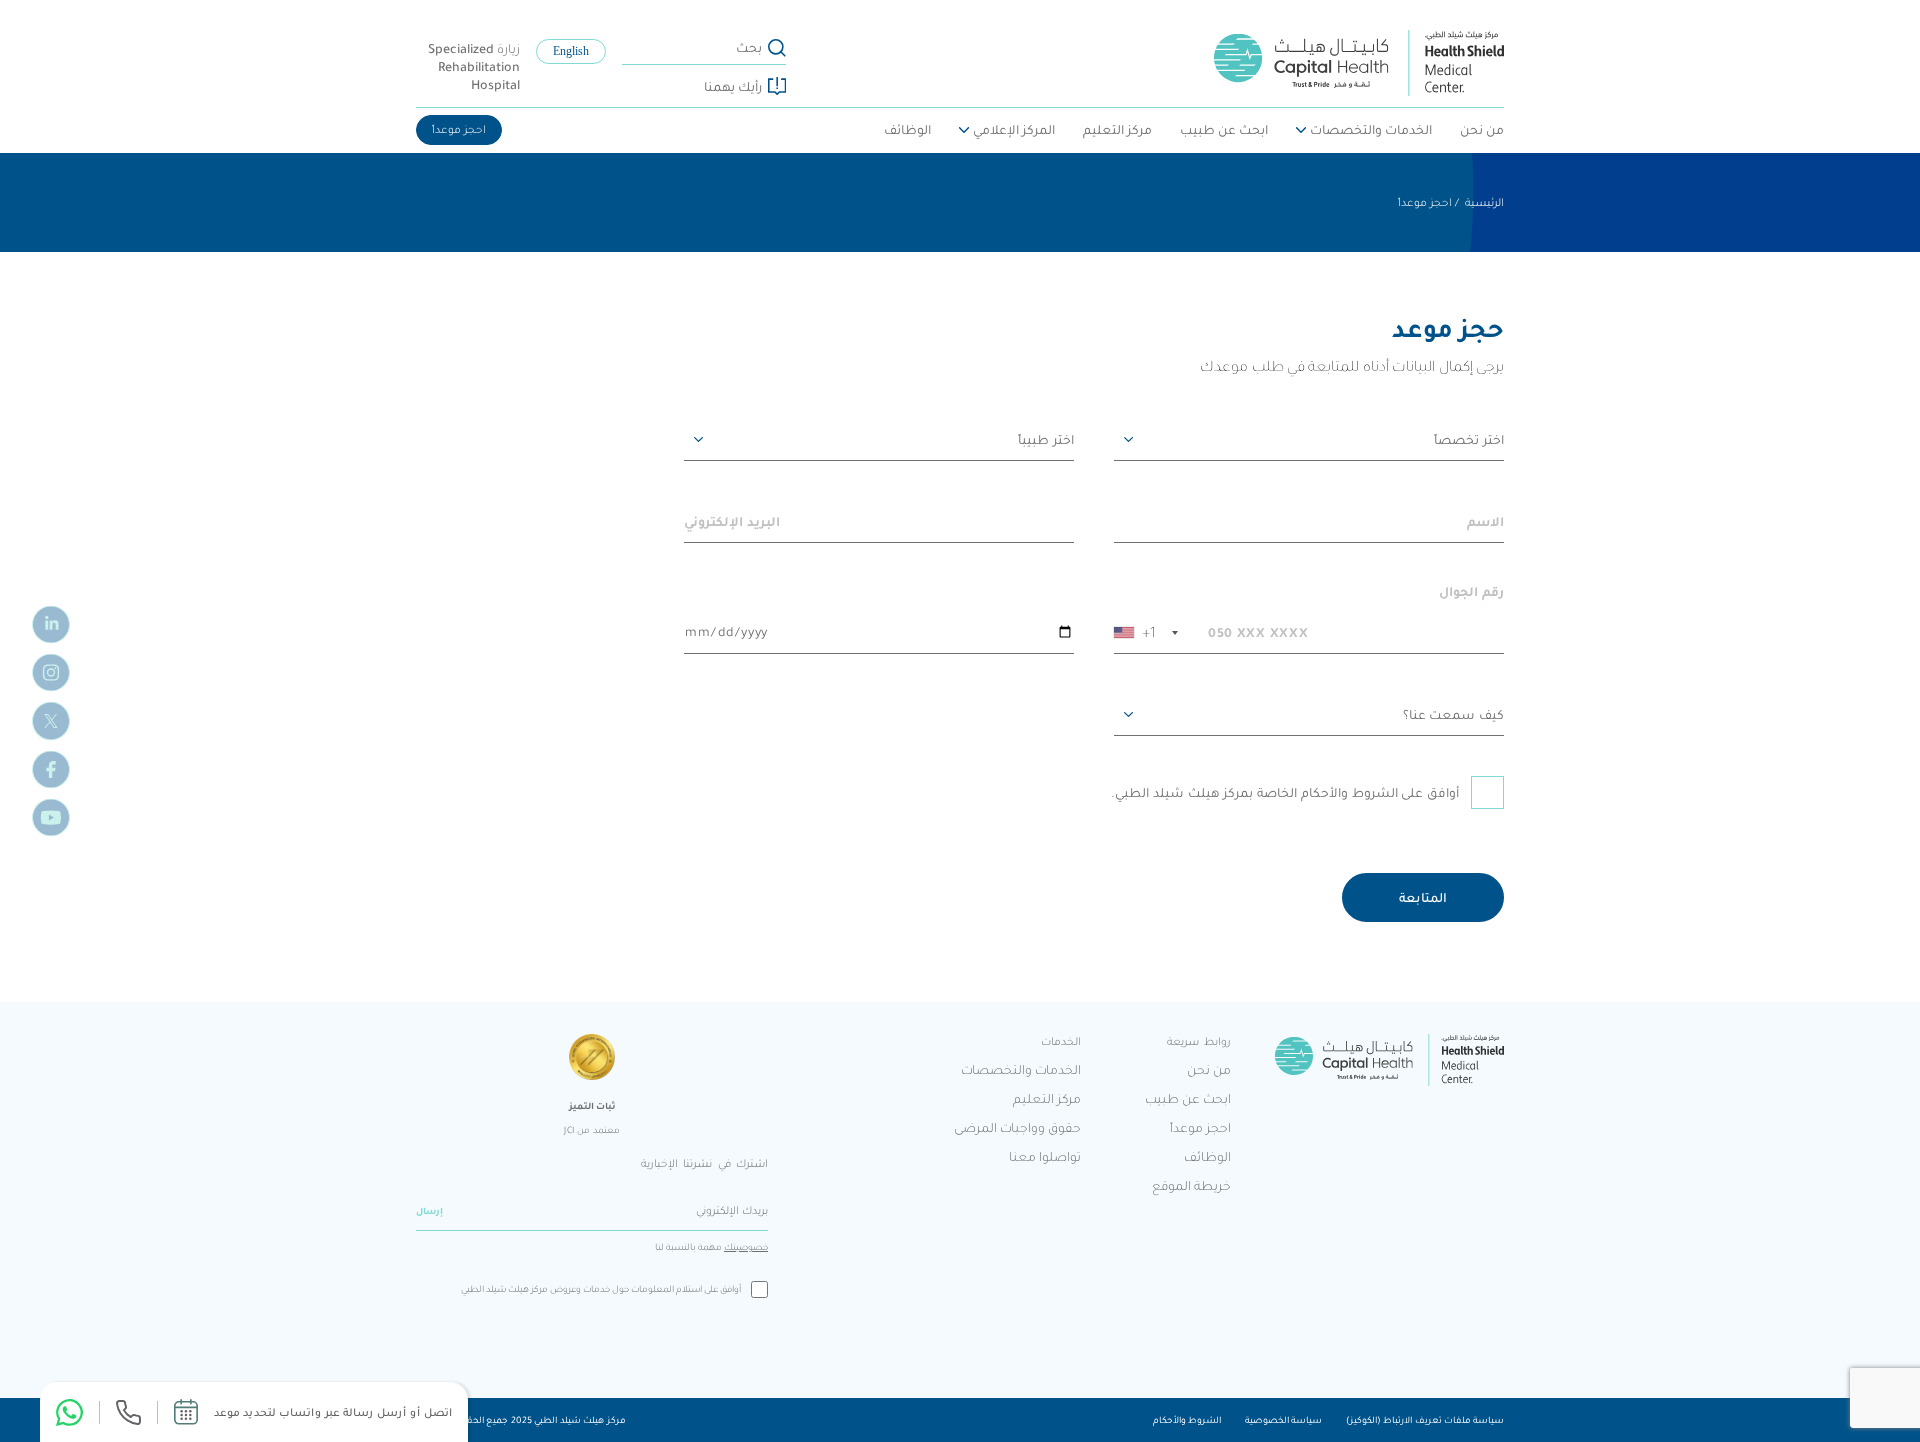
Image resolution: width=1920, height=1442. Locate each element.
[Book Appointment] (186, 1412)
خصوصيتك (746, 1247)
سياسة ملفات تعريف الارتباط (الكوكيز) (1425, 1420)
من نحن (1482, 129)
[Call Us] (128, 1412)
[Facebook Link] (51, 769)
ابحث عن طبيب (1224, 129)
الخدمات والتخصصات (1371, 129)
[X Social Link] (51, 721)
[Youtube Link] (51, 817)
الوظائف (907, 129)
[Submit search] (777, 48)
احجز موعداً (459, 129)
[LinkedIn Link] (51, 625)
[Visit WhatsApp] (69, 1412)
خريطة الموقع (1191, 1185)
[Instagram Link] (51, 673)
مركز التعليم (1117, 129)
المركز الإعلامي (1014, 129)
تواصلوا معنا (1045, 1156)
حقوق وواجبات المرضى (1017, 1127)
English (571, 51)
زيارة (474, 67)
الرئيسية (1484, 202)
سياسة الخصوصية (1283, 1420)
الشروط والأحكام (1187, 1420)
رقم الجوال (1471, 591)
